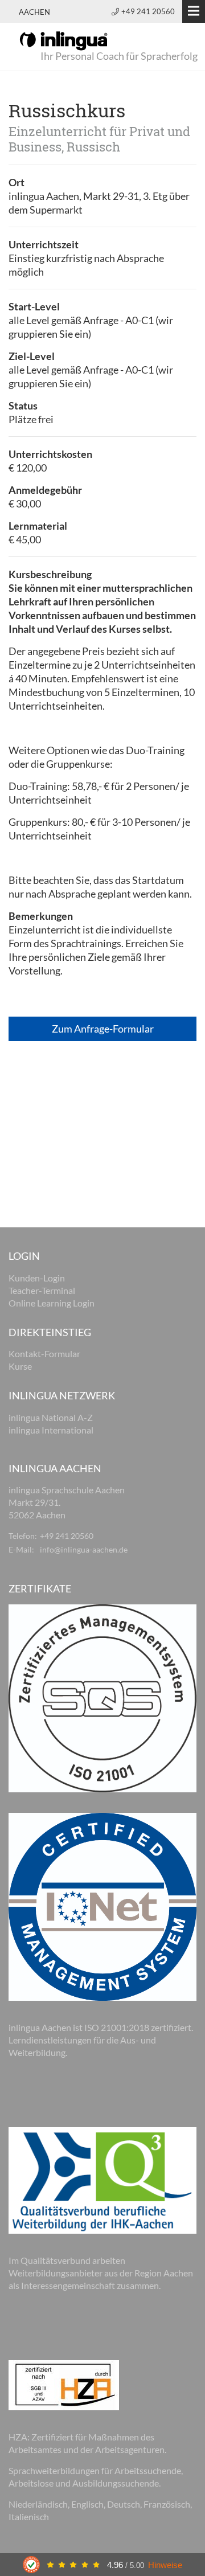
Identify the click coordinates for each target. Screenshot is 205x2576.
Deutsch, (125, 2504)
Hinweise (165, 2565)
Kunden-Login (37, 1278)
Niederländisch (38, 2504)
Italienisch (29, 2516)
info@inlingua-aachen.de (84, 1549)
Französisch (167, 2504)
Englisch (87, 2504)
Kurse (20, 1366)
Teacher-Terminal (42, 1290)
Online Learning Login (52, 1303)
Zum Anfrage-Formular (103, 1029)
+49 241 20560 (148, 11)
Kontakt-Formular (44, 1353)
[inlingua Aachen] (63, 40)
